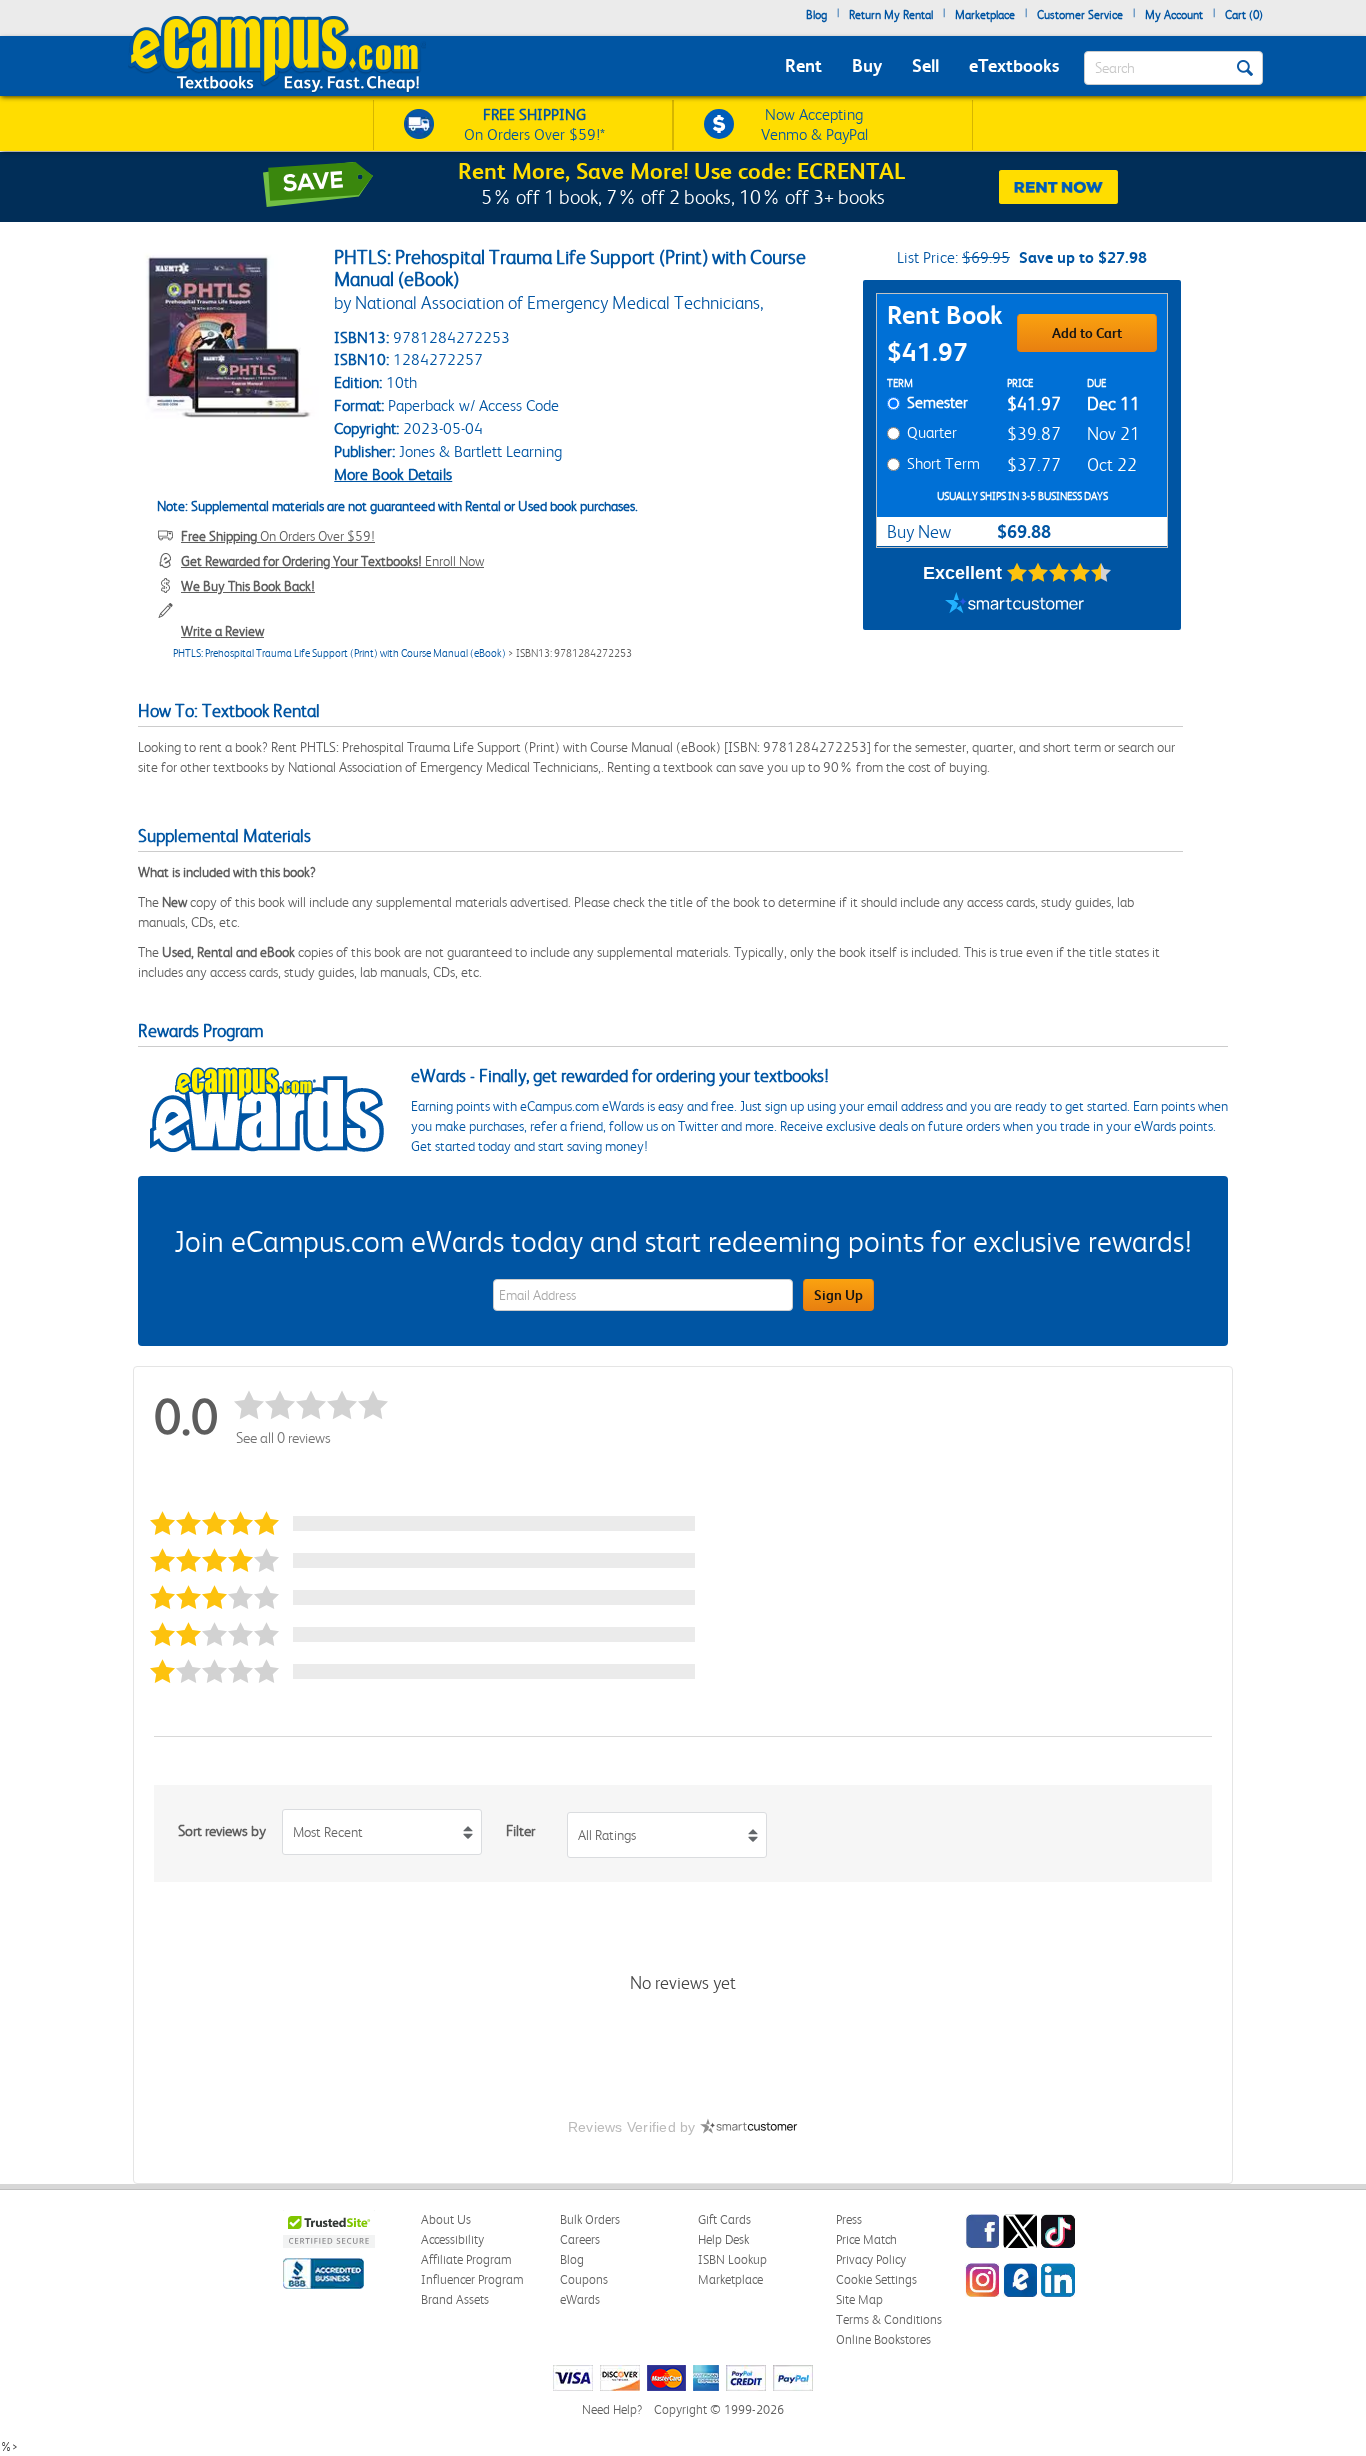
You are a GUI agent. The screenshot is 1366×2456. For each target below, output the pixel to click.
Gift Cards (724, 2219)
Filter (520, 1831)
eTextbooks (1014, 65)
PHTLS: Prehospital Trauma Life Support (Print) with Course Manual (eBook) (339, 653)
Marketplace (985, 15)
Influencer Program (472, 2279)
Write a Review (222, 631)
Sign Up (838, 1295)
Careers (580, 2239)
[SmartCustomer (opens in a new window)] (1015, 605)
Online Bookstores (883, 2339)
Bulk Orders (590, 2219)
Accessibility (452, 2239)
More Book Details (393, 474)
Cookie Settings (876, 2279)
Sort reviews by (222, 1831)
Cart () (1244, 15)
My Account (1174, 15)
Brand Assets (455, 2299)
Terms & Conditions (889, 2319)
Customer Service (1080, 15)
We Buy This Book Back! (248, 586)
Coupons (584, 2279)
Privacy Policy (871, 2259)
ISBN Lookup (732, 2259)
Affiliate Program (466, 2259)
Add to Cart (1087, 333)
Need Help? (612, 2409)
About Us (446, 2219)
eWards (580, 2299)
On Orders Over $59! (278, 536)
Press (849, 2219)
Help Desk (723, 2239)
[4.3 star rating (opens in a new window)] (1059, 573)
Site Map (859, 2299)
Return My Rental (891, 15)
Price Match (866, 2239)
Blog (816, 15)
